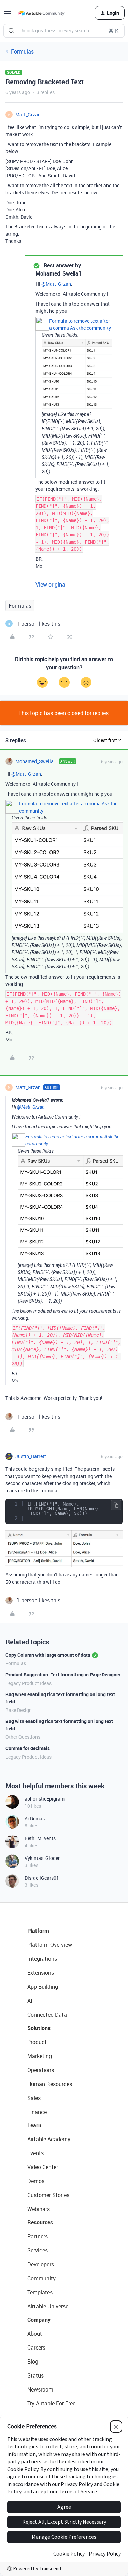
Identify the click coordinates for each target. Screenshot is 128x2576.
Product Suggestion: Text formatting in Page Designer (63, 1675)
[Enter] (11, 31)
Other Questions (23, 1737)
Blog (33, 2362)
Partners (38, 2236)
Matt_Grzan (28, 114)
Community (41, 2278)
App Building (43, 1987)
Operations (41, 2070)
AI (30, 2001)
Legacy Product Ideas (29, 1683)
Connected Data (47, 2015)
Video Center (43, 2167)
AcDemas (35, 1818)
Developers (41, 2264)
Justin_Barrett (31, 1456)
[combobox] (64, 31)
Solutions (39, 2028)
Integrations (42, 1959)
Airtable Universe (48, 2306)
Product (37, 2042)
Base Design (19, 1710)
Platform (38, 1931)
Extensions (41, 1973)
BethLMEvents (40, 1838)
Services (38, 2250)
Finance (37, 2112)
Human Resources (50, 2084)
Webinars (39, 2209)
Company (39, 2320)
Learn (34, 2125)
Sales (34, 2098)
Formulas (22, 51)
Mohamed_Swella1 (36, 761)
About (35, 2334)
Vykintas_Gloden (43, 1858)
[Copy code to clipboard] (116, 1505)
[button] (8, 14)
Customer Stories (48, 2195)
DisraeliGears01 (42, 1878)
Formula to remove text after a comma (60, 804)
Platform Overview (50, 1945)
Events (35, 2153)
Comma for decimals (28, 1748)
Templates (40, 2292)
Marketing (40, 2056)
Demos (36, 2181)
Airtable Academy (49, 2139)
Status (35, 2375)
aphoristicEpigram (45, 1799)
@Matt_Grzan (56, 284)
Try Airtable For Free (51, 2403)
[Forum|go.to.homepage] (41, 13)
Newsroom (40, 2389)
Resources (40, 2222)
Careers (36, 2348)
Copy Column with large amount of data (48, 1655)
